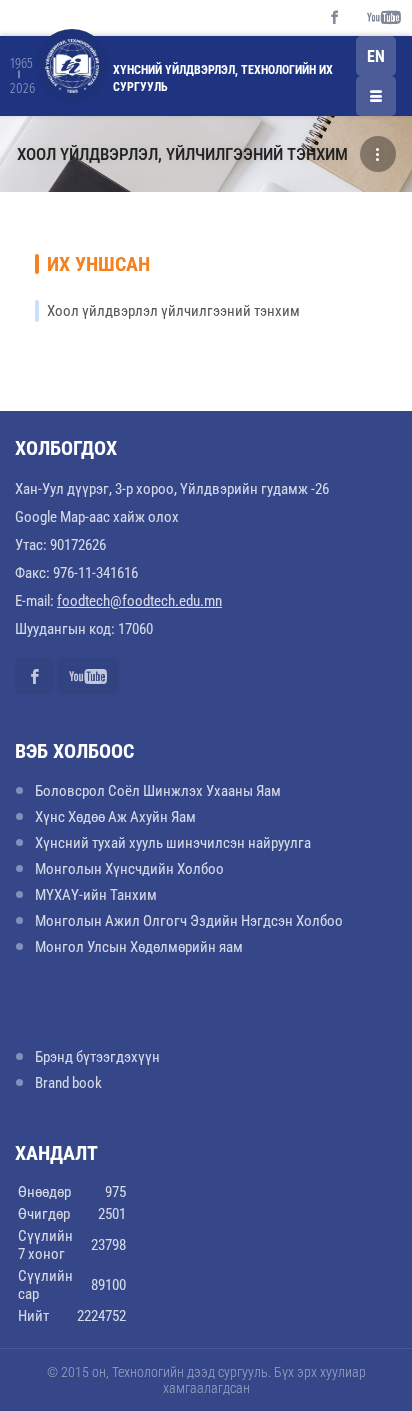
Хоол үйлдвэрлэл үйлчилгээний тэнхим (173, 311)
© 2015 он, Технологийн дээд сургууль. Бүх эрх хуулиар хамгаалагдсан (206, 1380)
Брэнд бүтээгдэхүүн (97, 1057)
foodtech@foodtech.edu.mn (139, 601)
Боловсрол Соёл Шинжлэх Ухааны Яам (158, 791)
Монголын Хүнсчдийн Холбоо (129, 869)
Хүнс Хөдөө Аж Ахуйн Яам (115, 817)
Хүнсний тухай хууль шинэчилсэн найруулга (173, 843)
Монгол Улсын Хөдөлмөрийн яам (139, 947)
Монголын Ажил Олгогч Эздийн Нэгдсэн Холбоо (189, 921)
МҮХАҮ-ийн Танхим (96, 895)
